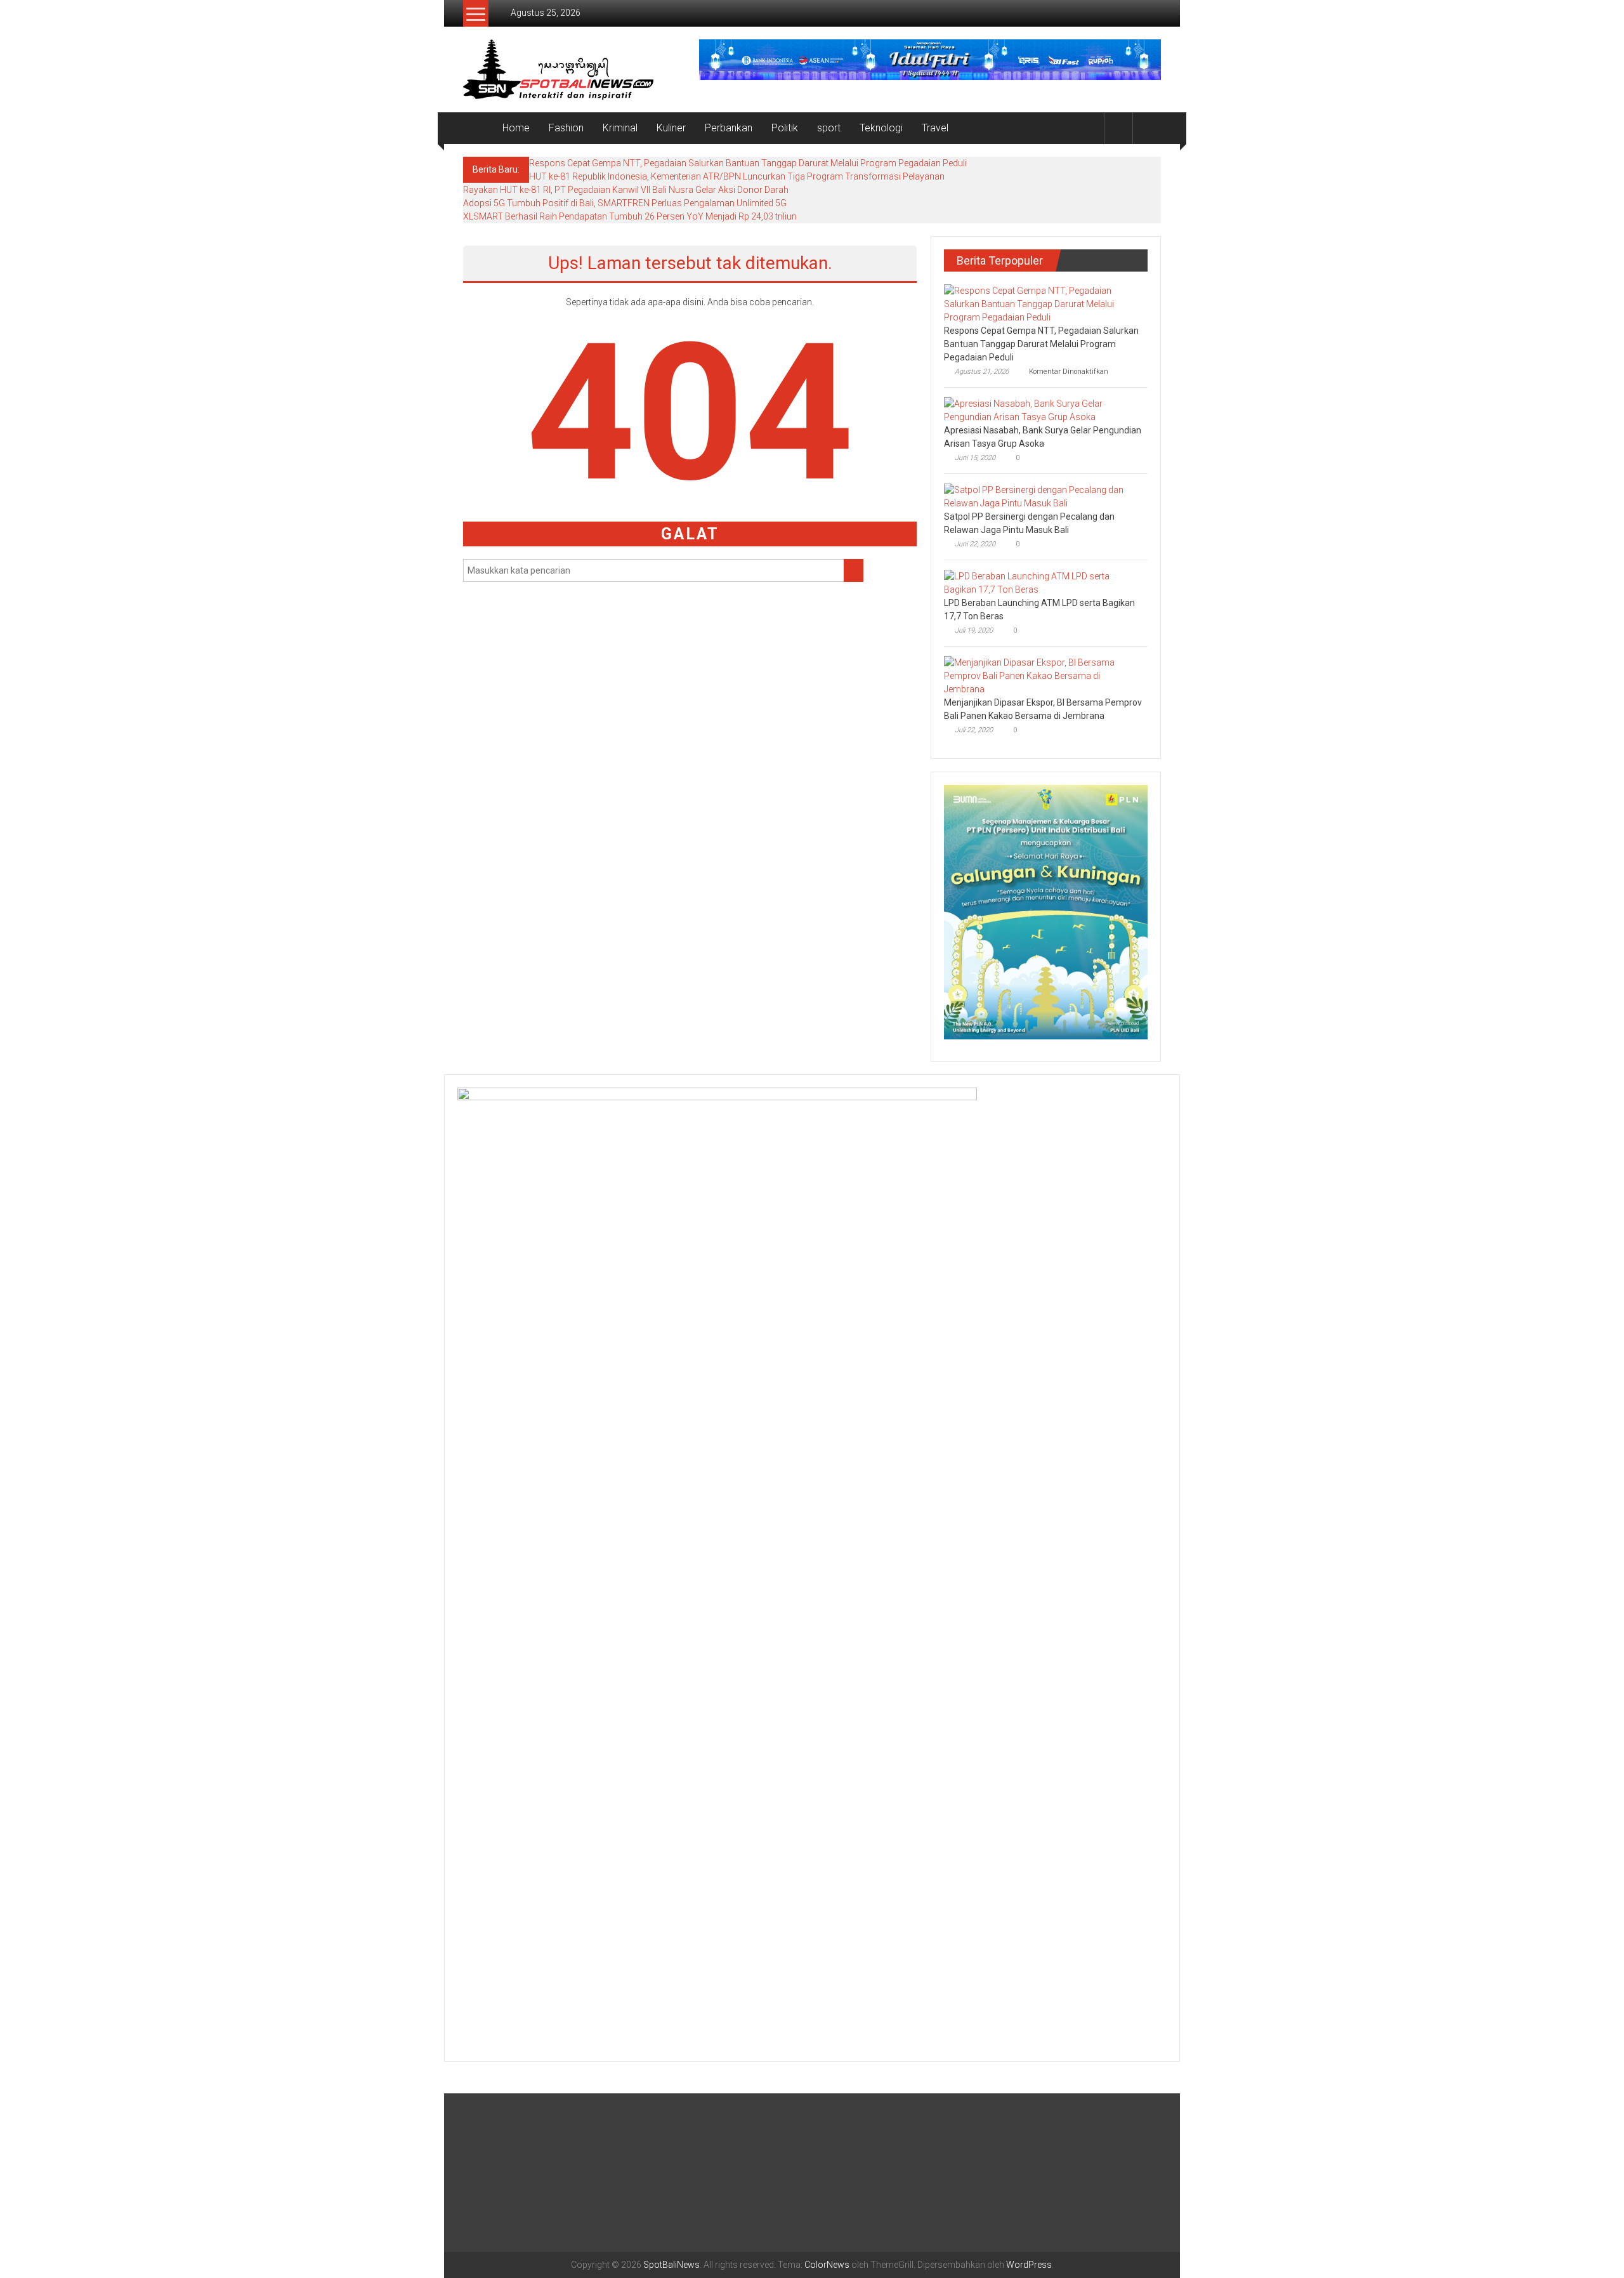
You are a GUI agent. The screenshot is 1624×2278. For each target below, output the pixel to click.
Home (516, 128)
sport (829, 128)
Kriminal (620, 128)
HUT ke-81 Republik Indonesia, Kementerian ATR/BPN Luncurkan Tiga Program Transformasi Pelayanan (737, 176)
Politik (785, 128)
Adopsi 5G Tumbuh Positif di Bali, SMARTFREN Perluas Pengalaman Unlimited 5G (625, 203)
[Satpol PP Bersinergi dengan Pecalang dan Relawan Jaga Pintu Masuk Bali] (1043, 496)
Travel (935, 128)
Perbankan (729, 128)
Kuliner (671, 128)
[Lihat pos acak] (1147, 128)
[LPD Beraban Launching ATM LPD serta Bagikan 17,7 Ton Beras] (1043, 583)
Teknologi (881, 128)
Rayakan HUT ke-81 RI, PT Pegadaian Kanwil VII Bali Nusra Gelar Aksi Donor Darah (626, 190)
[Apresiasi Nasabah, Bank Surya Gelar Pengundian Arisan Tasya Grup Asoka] (1043, 410)
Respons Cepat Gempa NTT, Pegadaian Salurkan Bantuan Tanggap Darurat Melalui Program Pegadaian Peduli (748, 163)
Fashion (566, 128)
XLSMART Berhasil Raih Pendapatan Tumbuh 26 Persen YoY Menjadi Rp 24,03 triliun (630, 216)
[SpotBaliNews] (478, 128)
